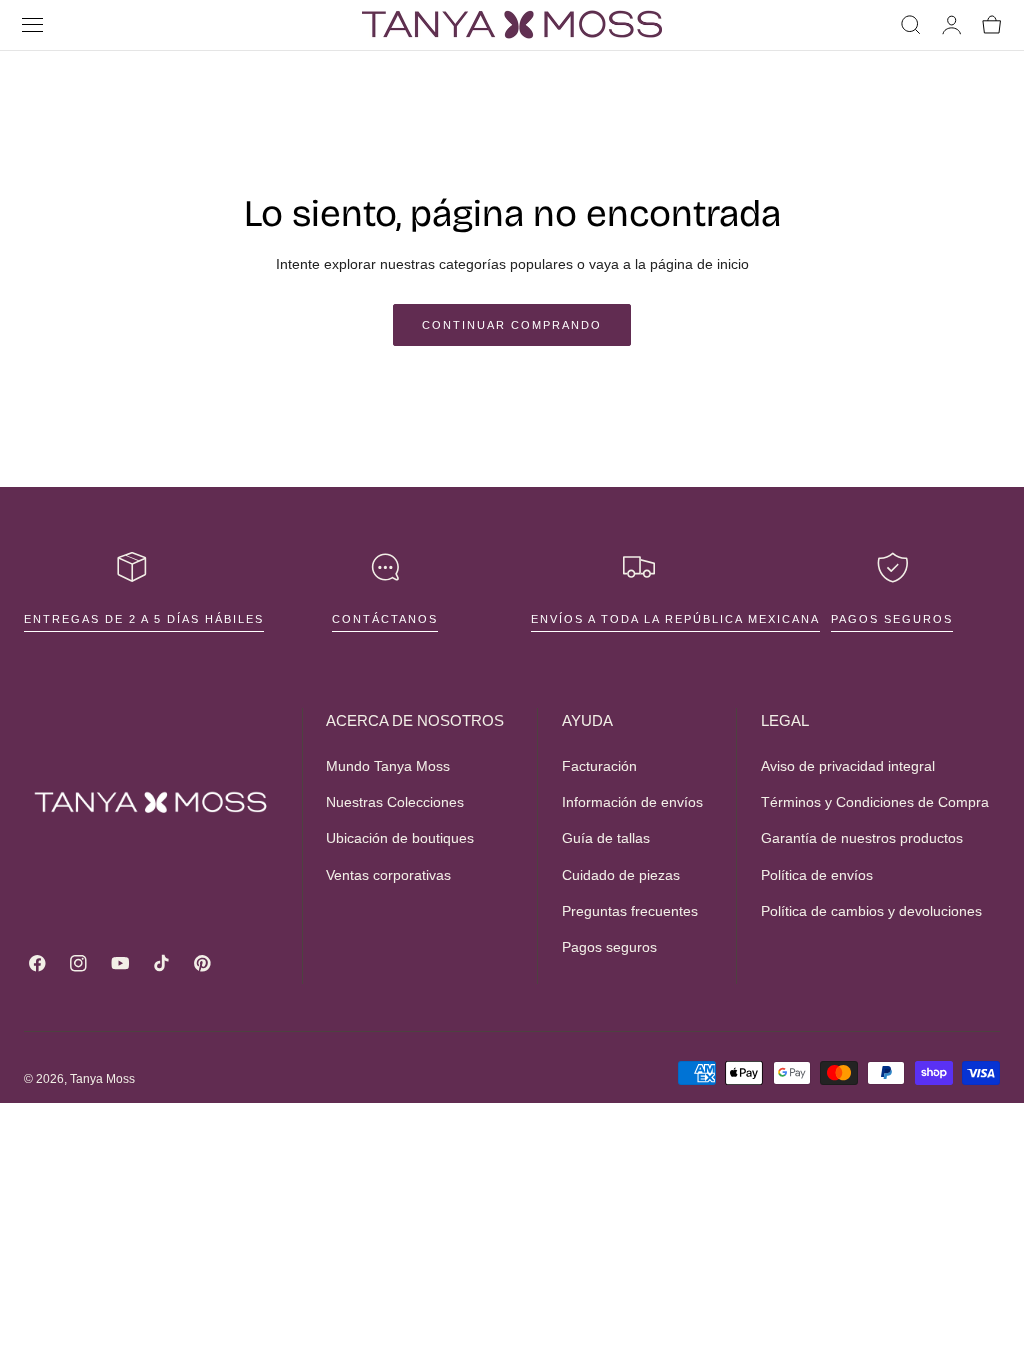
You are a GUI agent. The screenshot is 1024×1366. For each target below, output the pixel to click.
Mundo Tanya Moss (388, 766)
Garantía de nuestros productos (862, 838)
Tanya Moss (102, 1079)
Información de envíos (632, 802)
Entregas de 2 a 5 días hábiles (144, 619)
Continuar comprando (512, 325)
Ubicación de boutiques (400, 838)
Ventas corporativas (388, 874)
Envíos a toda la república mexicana (675, 619)
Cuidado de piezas (621, 874)
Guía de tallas (606, 838)
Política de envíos (817, 874)
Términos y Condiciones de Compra (875, 802)
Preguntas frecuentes (630, 911)
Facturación (599, 766)
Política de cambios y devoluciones (871, 911)
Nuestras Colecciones (395, 802)
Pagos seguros (892, 619)
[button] (33, 25)
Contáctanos (385, 619)
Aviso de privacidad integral (848, 766)
